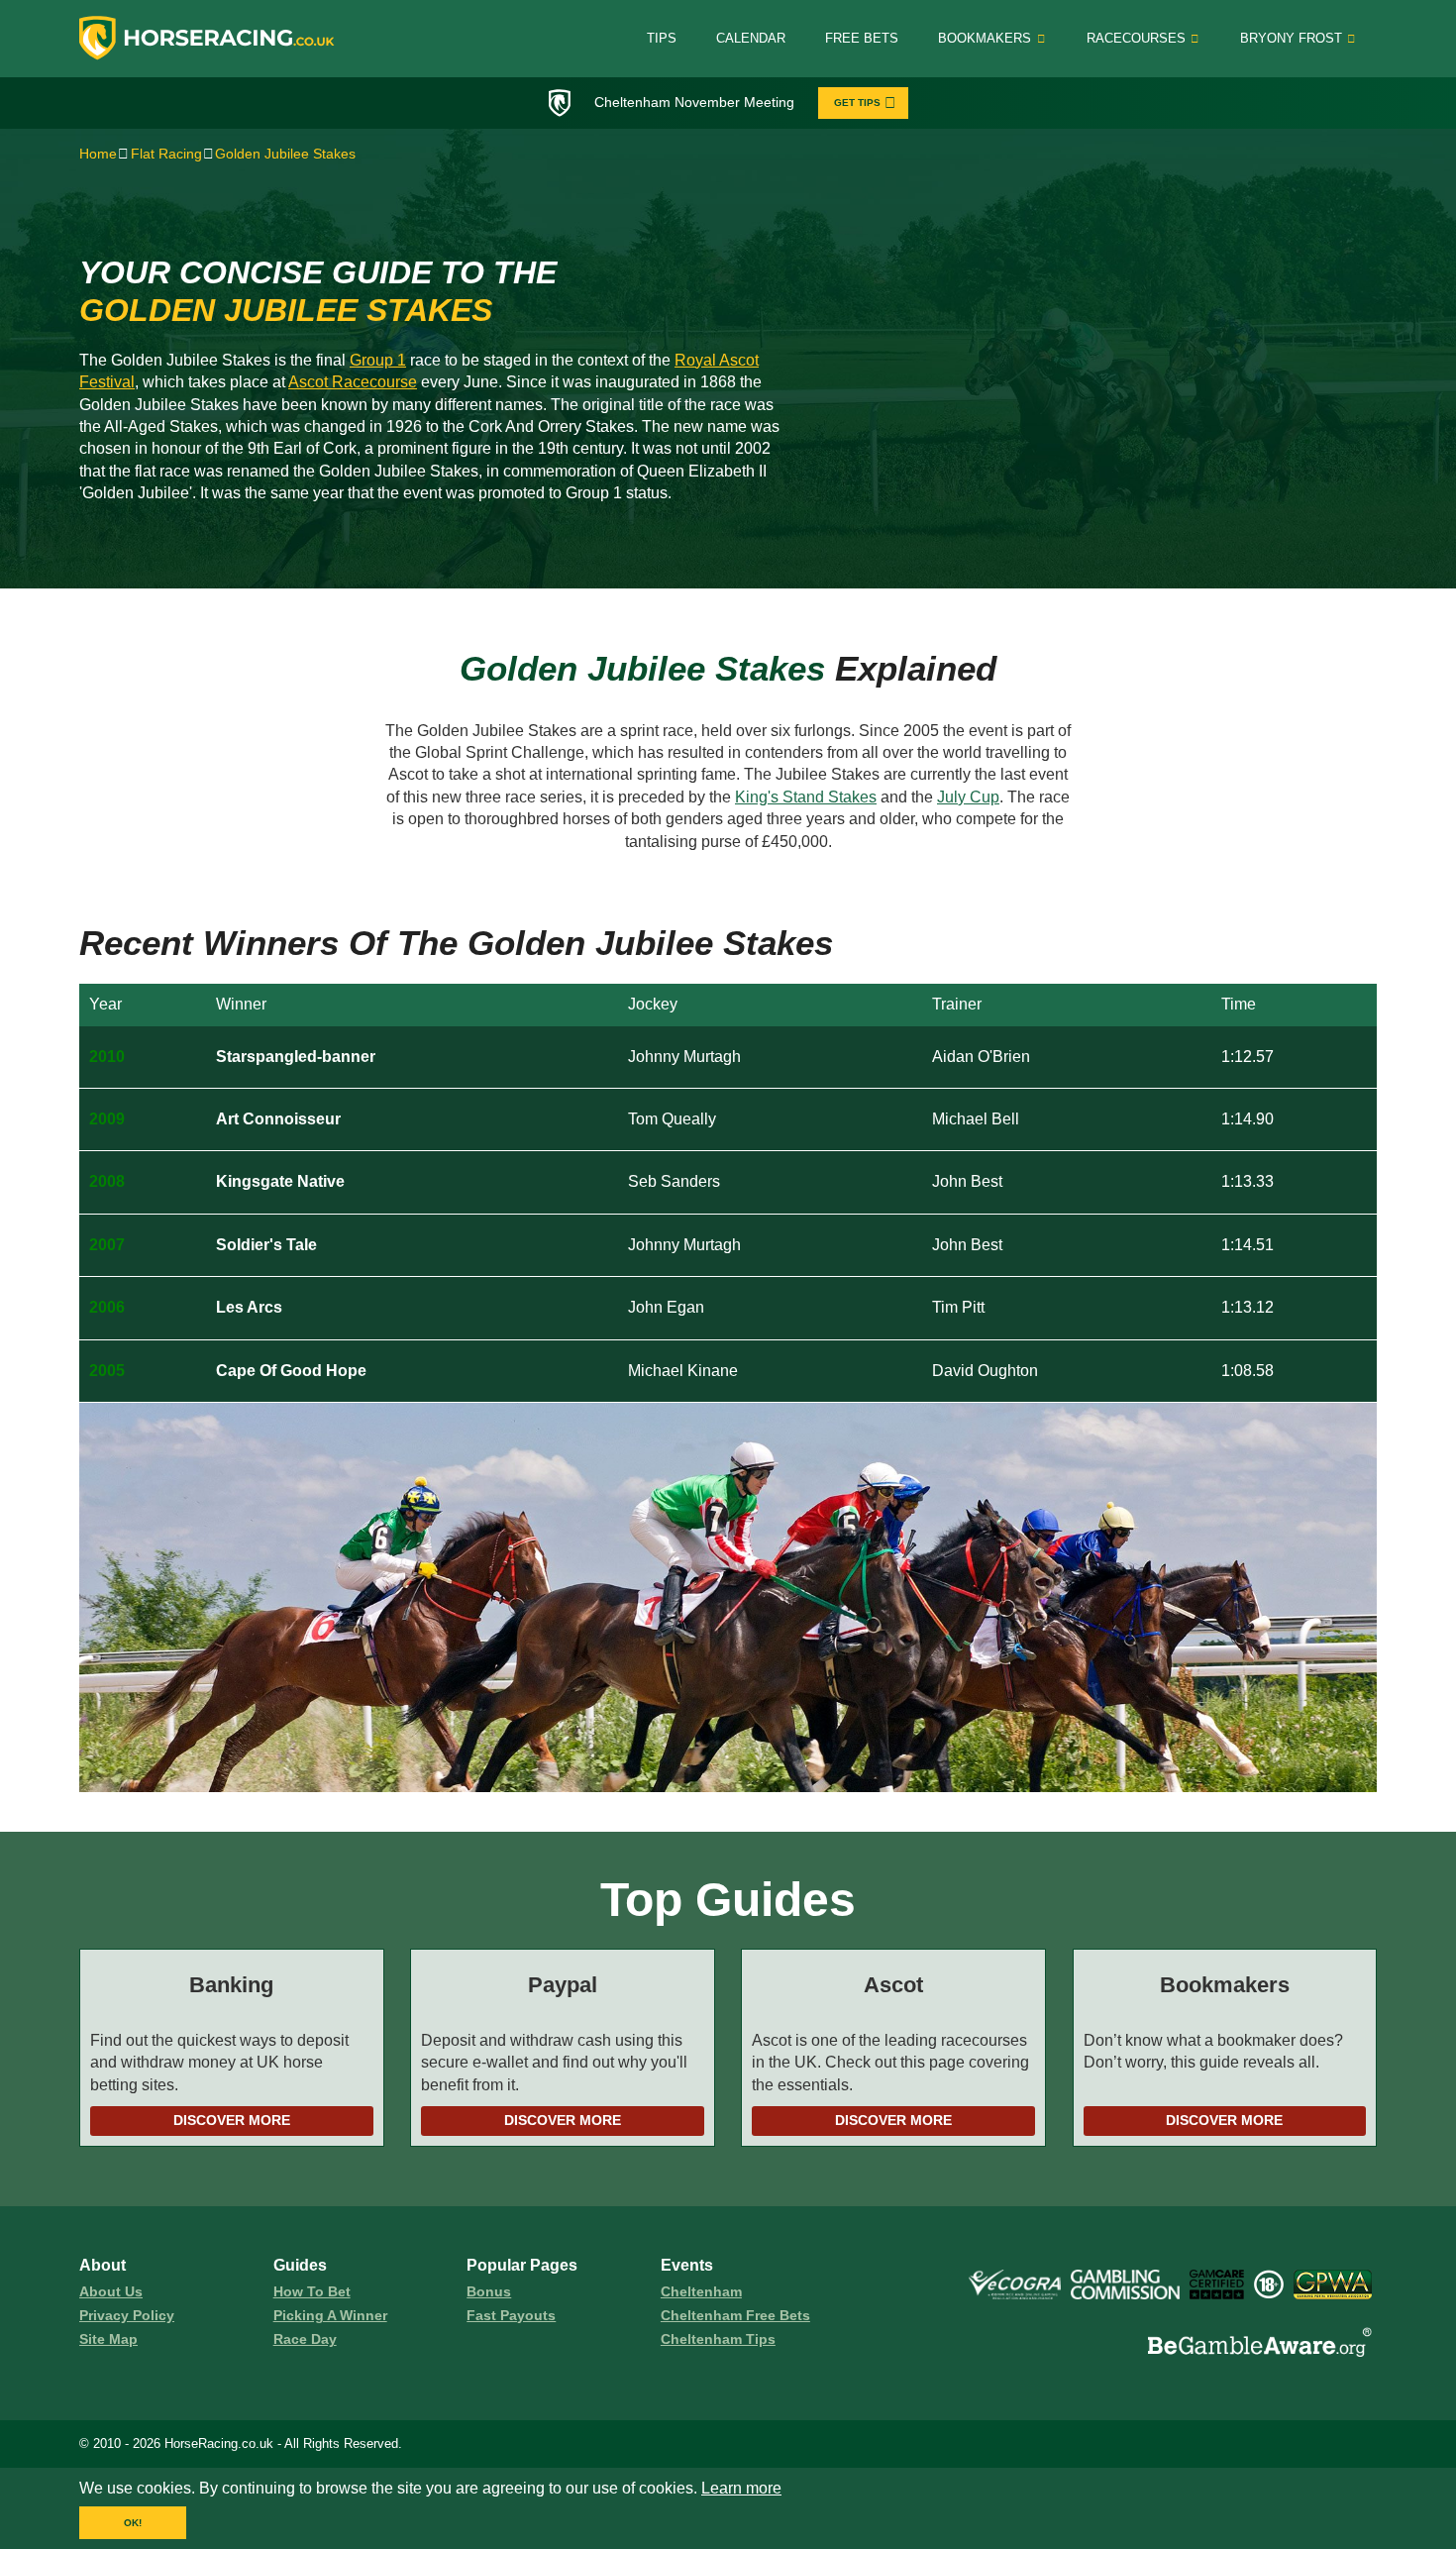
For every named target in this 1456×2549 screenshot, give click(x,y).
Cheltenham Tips (718, 2339)
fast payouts (511, 2315)
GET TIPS (857, 103)
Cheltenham (701, 2291)
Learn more (741, 2488)
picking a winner (330, 2315)
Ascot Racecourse (353, 382)
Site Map (108, 2339)
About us (111, 2291)
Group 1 (378, 360)
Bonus (489, 2291)
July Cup (968, 797)
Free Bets (862, 38)
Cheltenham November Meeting (694, 102)
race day (305, 2339)
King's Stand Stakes (806, 797)
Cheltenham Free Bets (735, 2315)
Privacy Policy (127, 2315)
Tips (662, 38)
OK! (133, 2523)
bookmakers (985, 38)
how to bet (312, 2291)
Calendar (751, 38)
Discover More (232, 2120)
